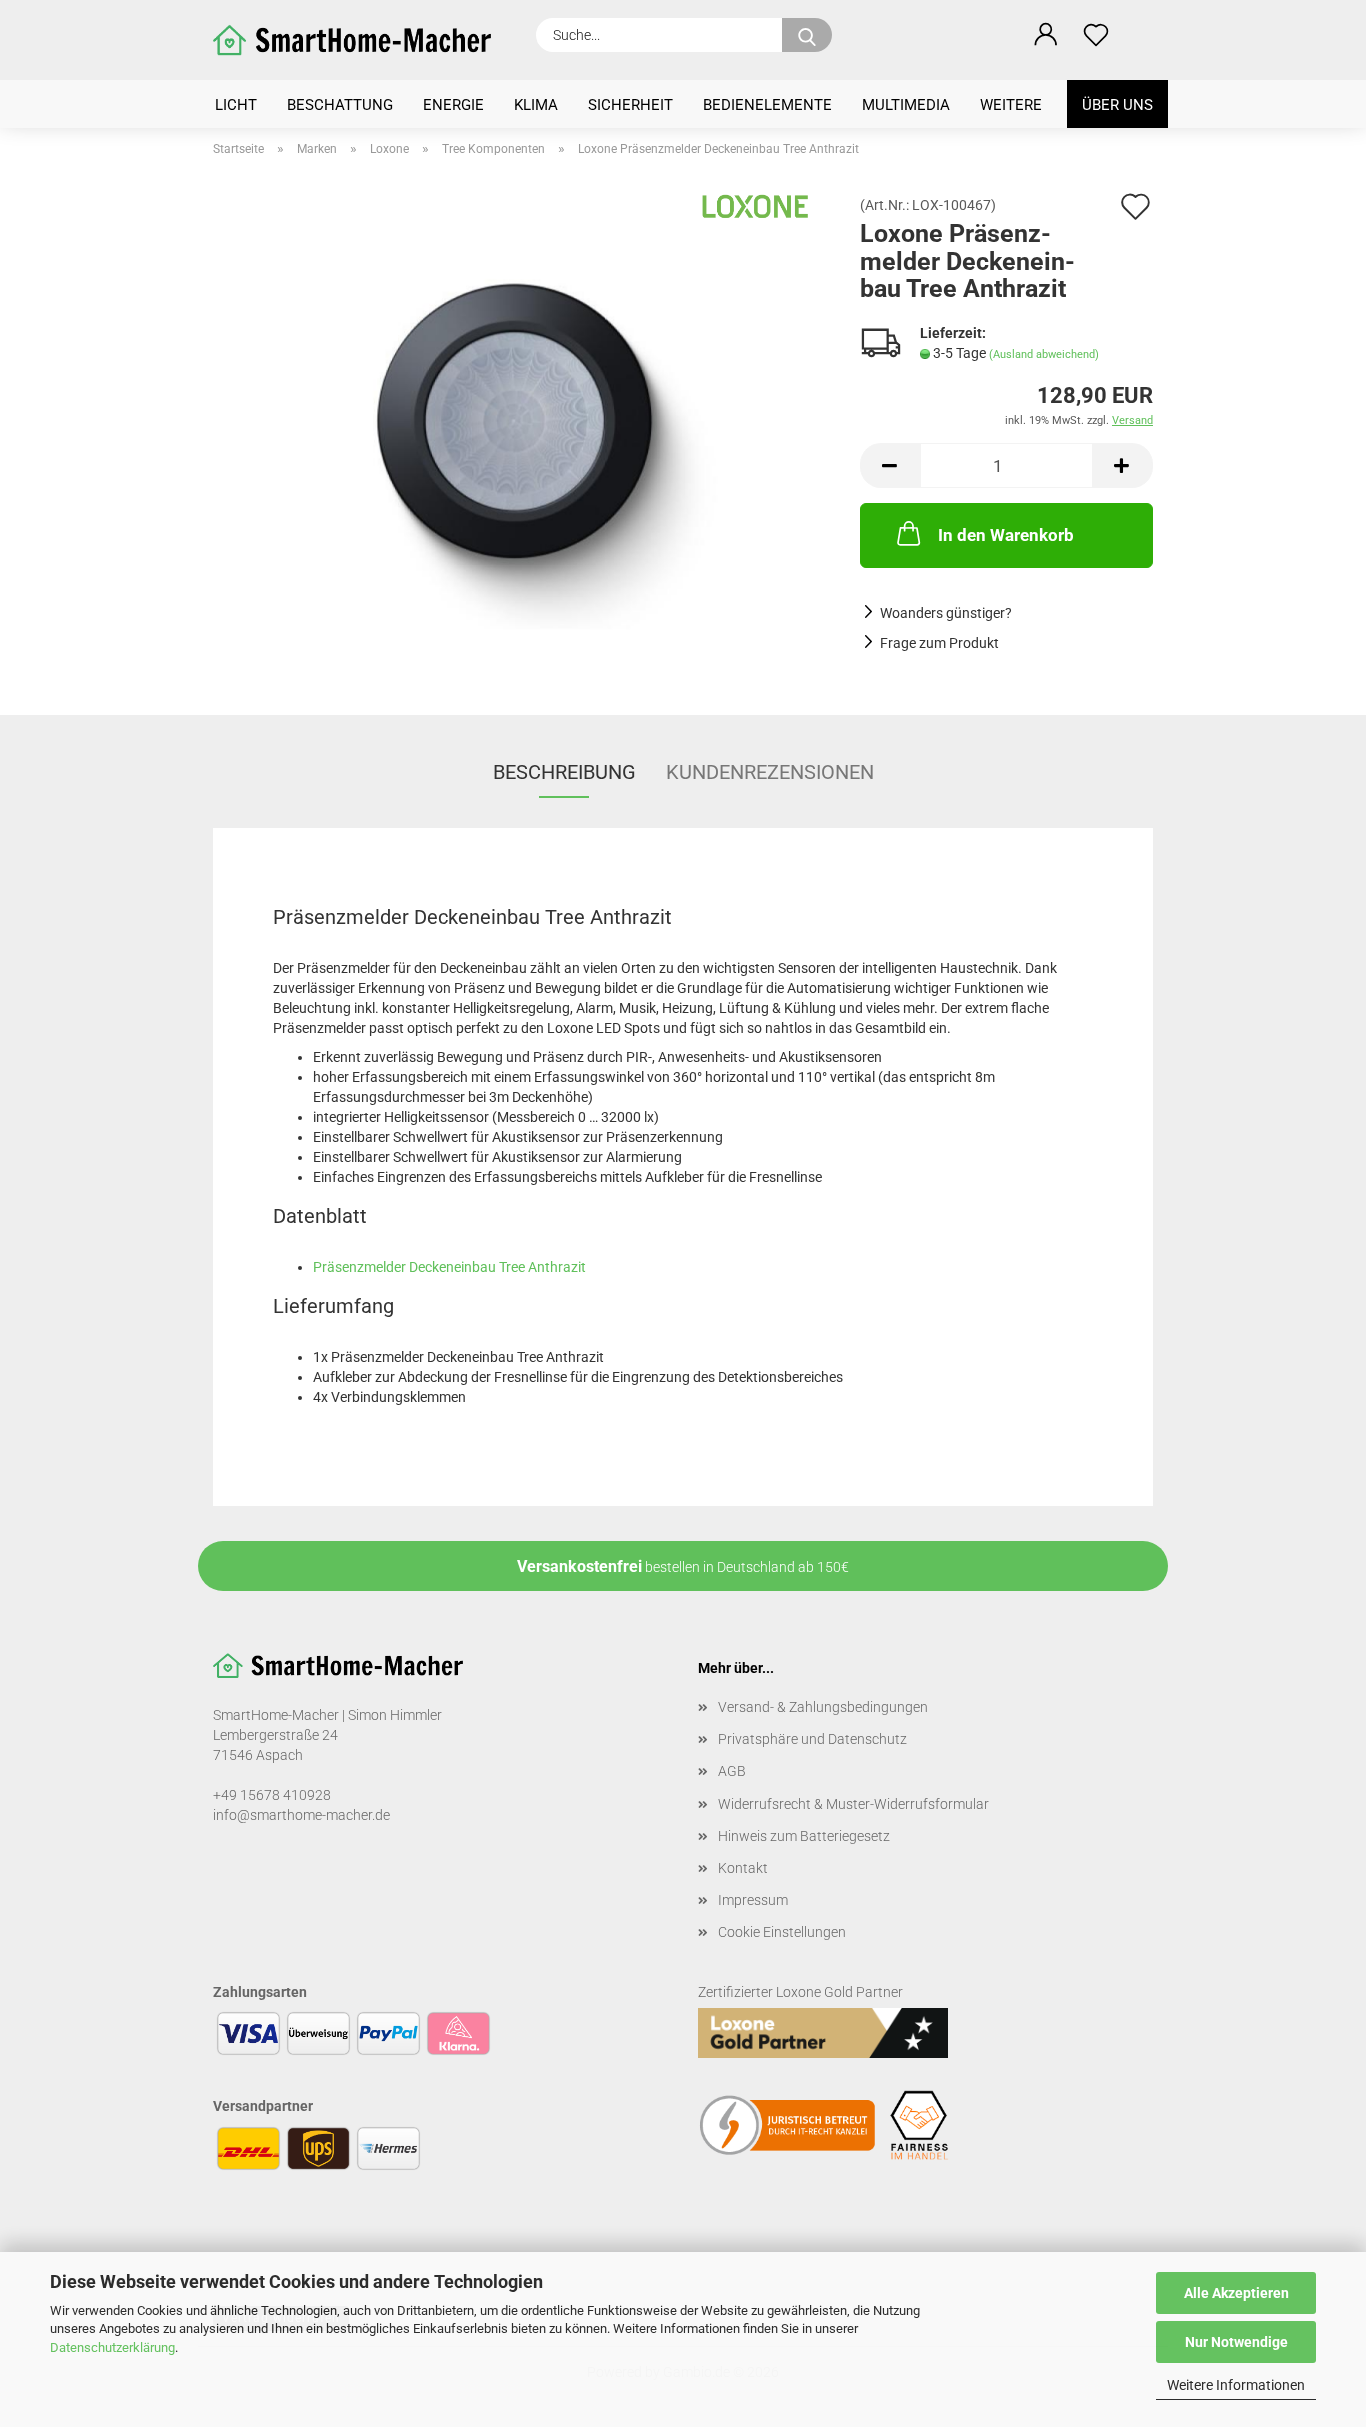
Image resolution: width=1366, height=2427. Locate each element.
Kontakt (743, 1868)
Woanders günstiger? (946, 613)
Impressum (753, 1900)
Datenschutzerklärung (112, 2347)
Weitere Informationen (1236, 2385)
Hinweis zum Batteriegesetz (804, 1836)
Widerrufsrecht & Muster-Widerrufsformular (853, 1804)
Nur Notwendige (1236, 2342)
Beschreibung (564, 772)
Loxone (798, 1992)
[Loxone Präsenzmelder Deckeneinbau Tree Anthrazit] (521, 422)
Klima (536, 105)
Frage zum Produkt (939, 643)
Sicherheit (630, 105)
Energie (453, 105)
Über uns (1117, 105)
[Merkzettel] (1096, 35)
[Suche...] (807, 35)
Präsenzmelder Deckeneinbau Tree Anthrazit (449, 1267)
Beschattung (340, 105)
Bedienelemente (767, 105)
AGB (732, 1771)
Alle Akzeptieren (1236, 2293)
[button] (1046, 35)
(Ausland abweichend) (1044, 354)
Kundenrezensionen (770, 772)
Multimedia (906, 105)
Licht (236, 105)
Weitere (1011, 105)
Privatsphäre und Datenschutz (812, 1739)
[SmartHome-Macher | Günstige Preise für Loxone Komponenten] (359, 40)
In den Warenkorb (1006, 535)
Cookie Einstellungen (782, 1932)
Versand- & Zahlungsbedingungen (823, 1707)
